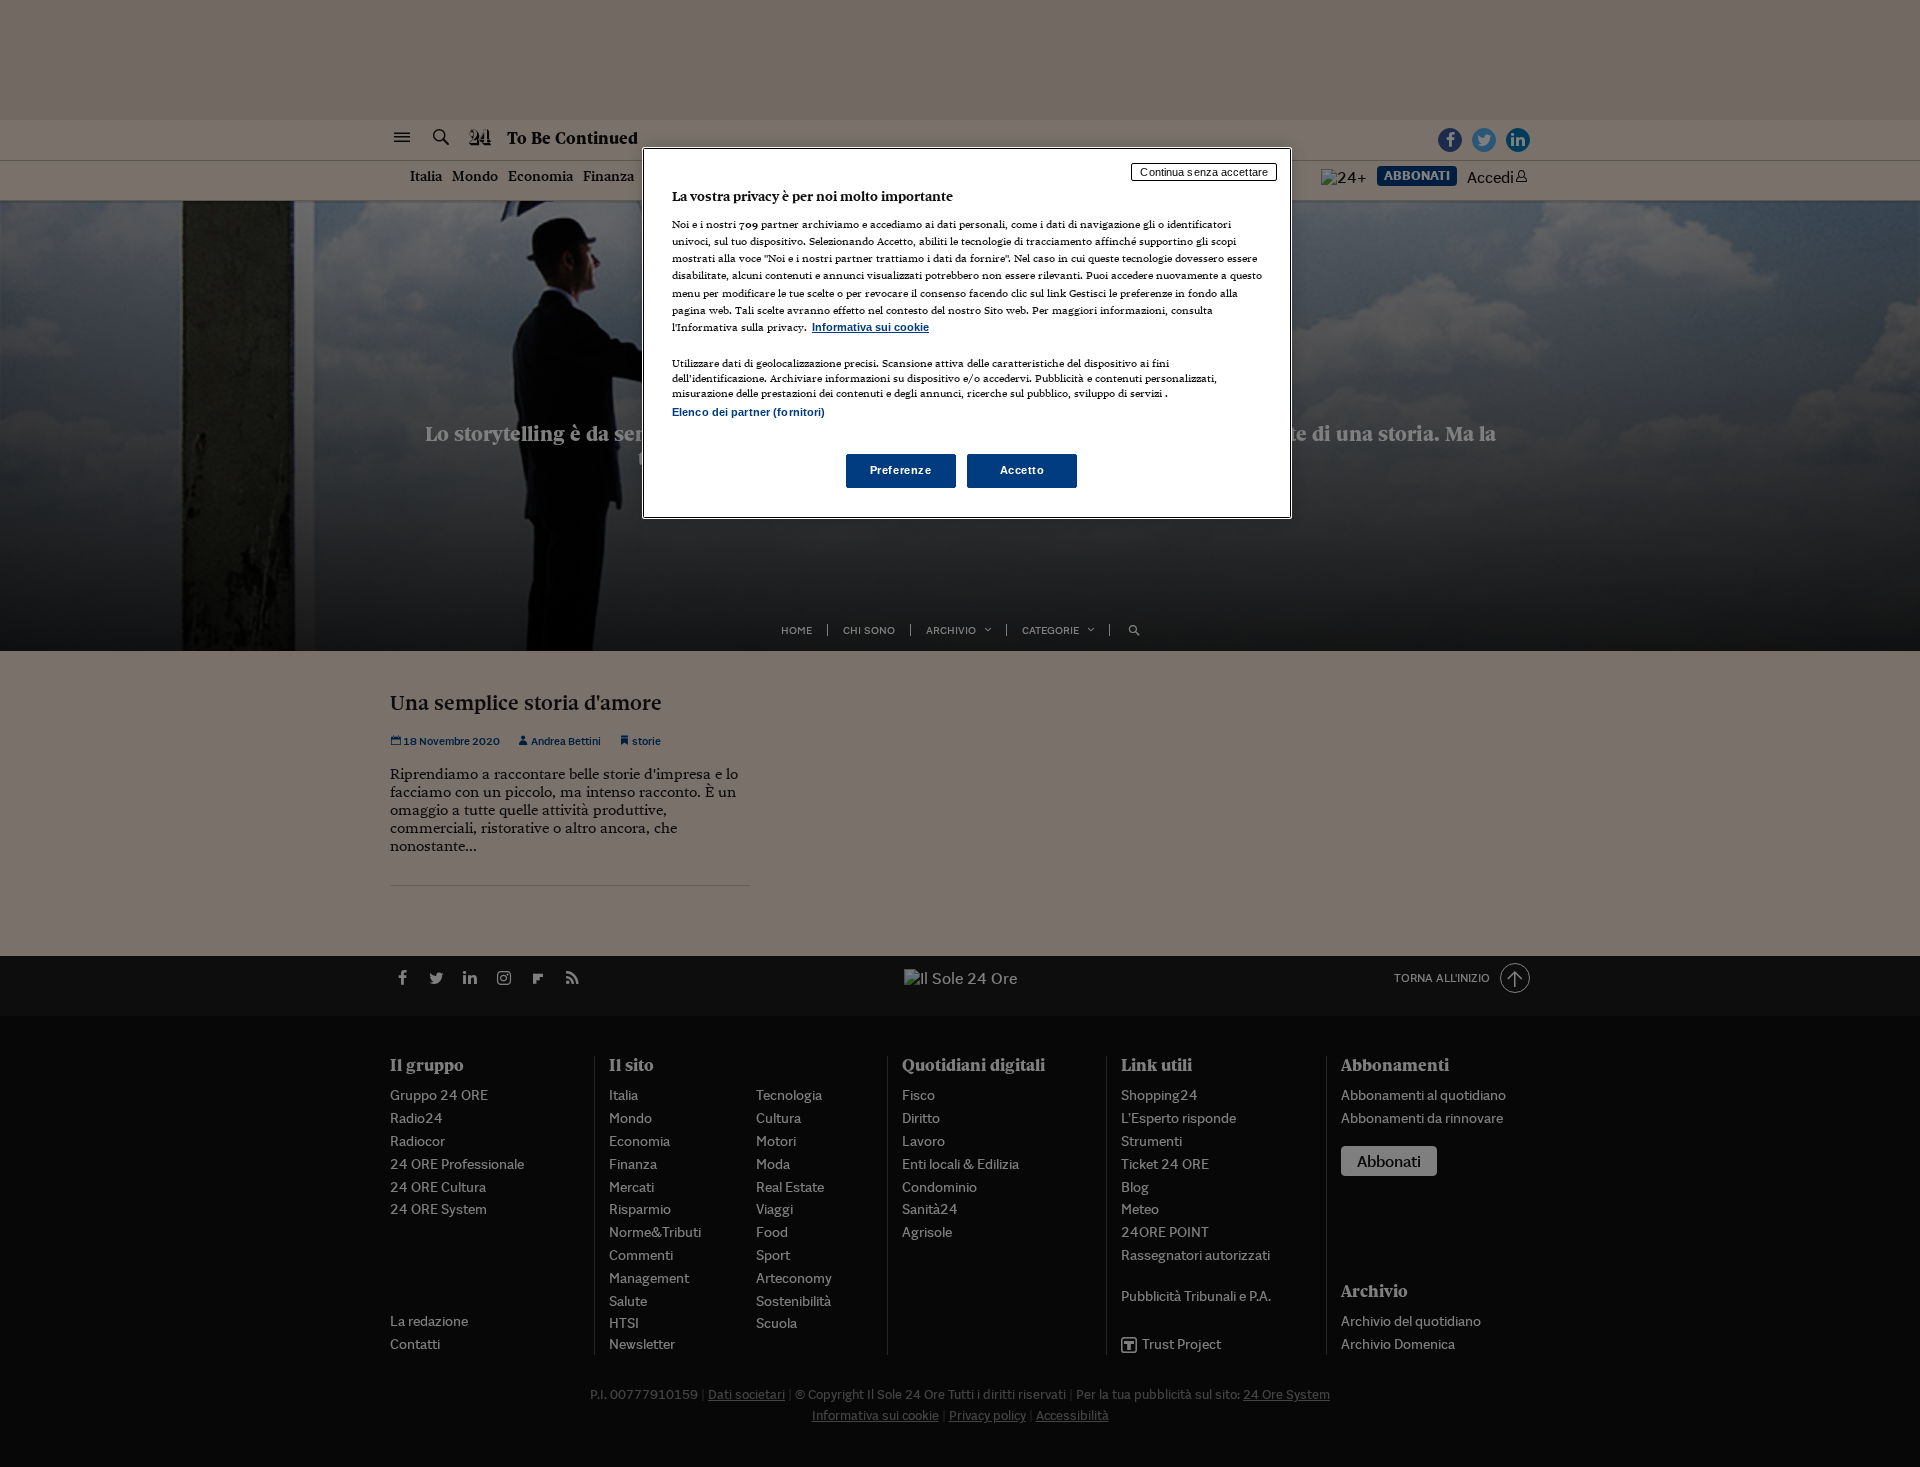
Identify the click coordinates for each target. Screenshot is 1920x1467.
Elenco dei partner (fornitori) (748, 412)
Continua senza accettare (1204, 172)
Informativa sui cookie (870, 327)
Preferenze (901, 470)
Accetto (1022, 470)
